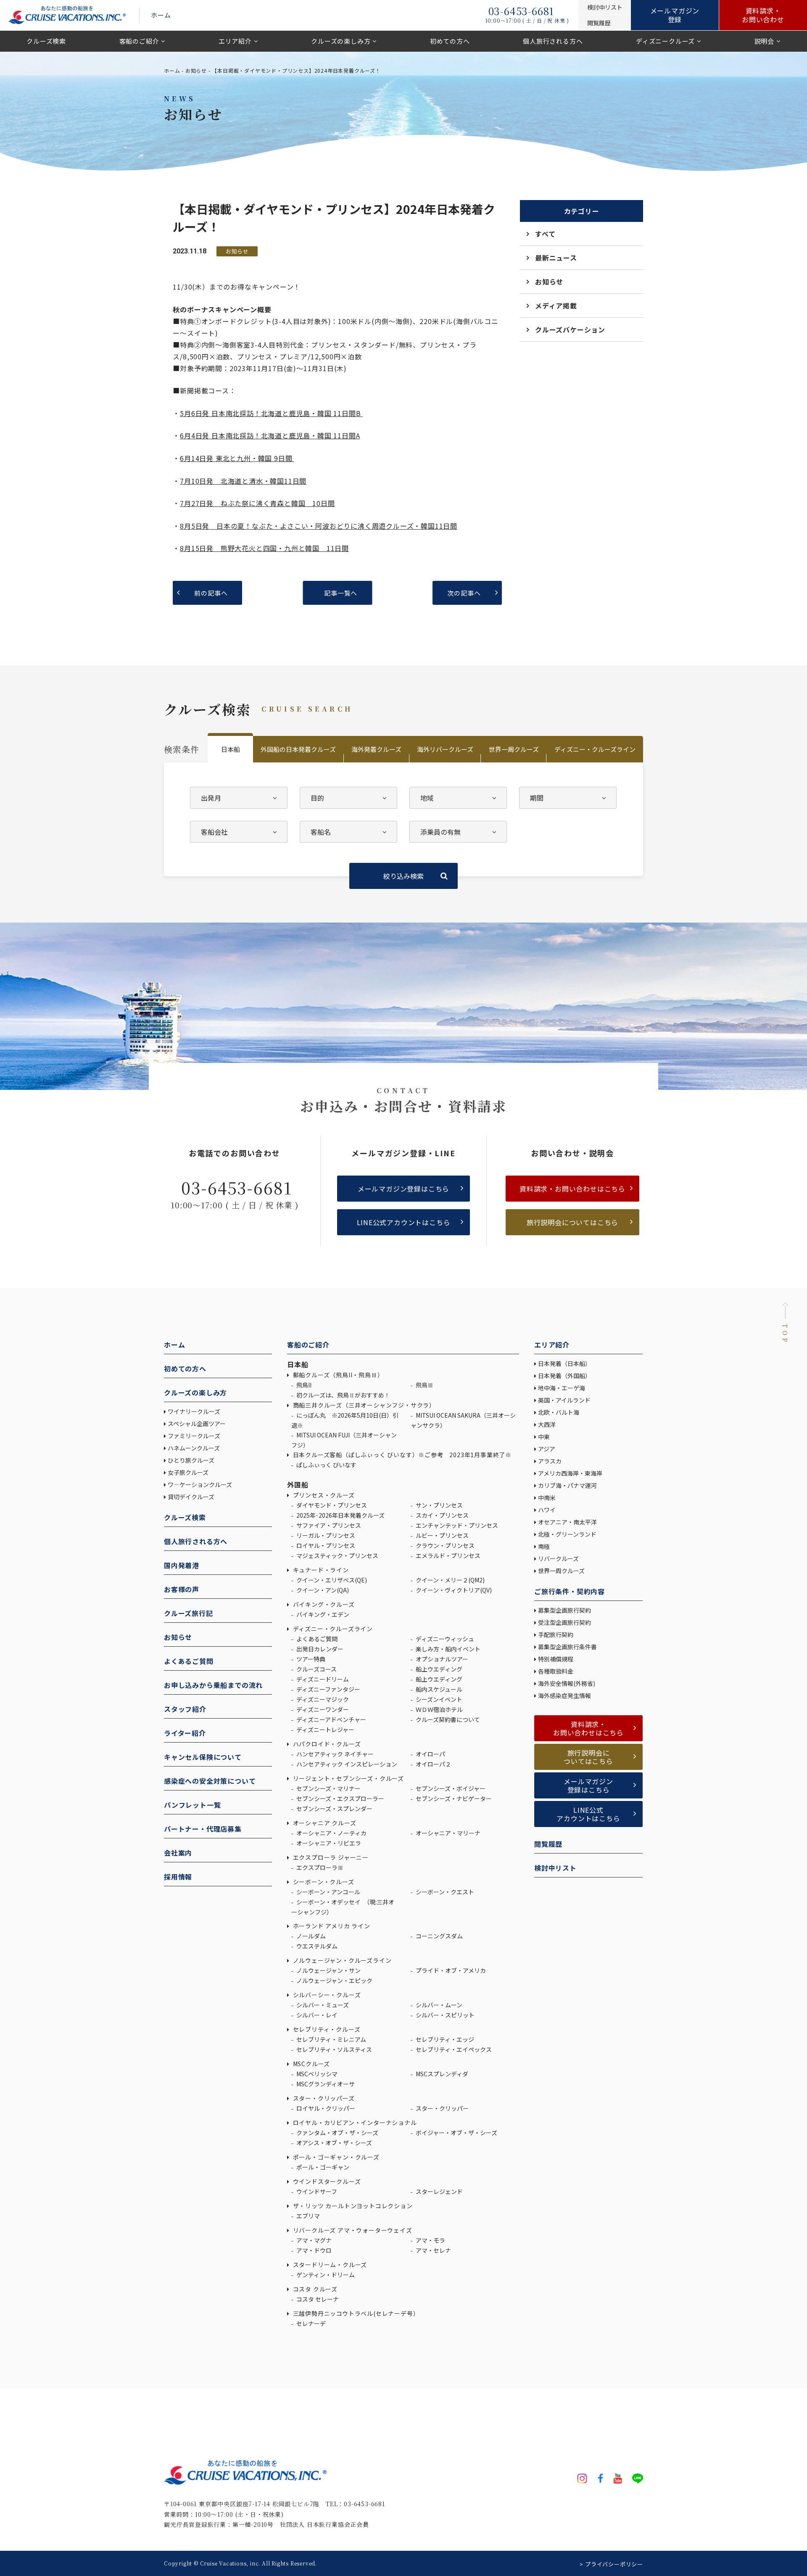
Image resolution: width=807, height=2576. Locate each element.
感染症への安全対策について (210, 1781)
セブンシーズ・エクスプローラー (340, 1798)
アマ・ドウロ (313, 2250)
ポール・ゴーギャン (322, 2167)
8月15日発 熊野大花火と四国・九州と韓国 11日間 (264, 548)
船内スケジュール (438, 1689)
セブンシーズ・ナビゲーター (453, 1798)
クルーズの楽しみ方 (341, 41)
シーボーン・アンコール (328, 1892)
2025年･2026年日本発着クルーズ (340, 1515)
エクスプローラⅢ (319, 1867)
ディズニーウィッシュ (444, 1639)
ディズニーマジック (322, 1699)
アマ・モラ (430, 2240)
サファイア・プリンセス (328, 1525)
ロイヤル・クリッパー (325, 2108)
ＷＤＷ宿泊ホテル (439, 1709)
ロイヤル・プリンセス (325, 1545)
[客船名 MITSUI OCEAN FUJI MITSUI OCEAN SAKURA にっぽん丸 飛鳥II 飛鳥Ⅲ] (348, 832)
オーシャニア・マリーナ (447, 1833)
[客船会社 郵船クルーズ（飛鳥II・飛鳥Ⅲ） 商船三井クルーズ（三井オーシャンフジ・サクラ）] (239, 832)
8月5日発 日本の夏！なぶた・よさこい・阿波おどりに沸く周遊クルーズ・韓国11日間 (319, 526)
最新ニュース (556, 258)
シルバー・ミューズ (322, 2005)
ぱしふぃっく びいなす (326, 1465)
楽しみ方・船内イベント (447, 1649)
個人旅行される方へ (553, 41)
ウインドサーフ (316, 2191)
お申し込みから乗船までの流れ (213, 1685)
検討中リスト (555, 1868)
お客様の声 (182, 1589)
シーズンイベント (438, 1699)
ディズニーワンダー (322, 1709)
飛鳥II (303, 1385)
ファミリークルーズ (194, 1436)
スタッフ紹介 (185, 1709)
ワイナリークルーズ (194, 1411)
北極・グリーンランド (567, 1534)
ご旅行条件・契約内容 (570, 1591)
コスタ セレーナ (317, 2299)
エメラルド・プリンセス (447, 1556)
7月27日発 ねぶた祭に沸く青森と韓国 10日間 (257, 503)
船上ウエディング (438, 1669)
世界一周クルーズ (514, 749)
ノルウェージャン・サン (328, 1970)
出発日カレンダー (319, 1649)
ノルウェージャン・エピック (334, 1980)
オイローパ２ (433, 1764)
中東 (544, 1437)
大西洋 (547, 1424)
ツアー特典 (310, 1659)
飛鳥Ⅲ (424, 1385)
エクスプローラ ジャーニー (330, 1857)
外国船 (298, 1484)
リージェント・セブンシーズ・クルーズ (348, 1778)
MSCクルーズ (311, 2064)
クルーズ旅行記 (189, 1613)
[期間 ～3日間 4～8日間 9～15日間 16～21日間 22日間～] (568, 798)
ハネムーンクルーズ (194, 1448)
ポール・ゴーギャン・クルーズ (335, 2157)
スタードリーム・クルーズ (329, 2265)
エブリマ (307, 2216)
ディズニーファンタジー (328, 1689)
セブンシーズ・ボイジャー (450, 1788)
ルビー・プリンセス (442, 1535)
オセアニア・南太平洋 (567, 1522)
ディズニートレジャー (325, 1730)
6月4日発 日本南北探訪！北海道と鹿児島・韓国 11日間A (270, 435)
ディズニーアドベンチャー (331, 1719)
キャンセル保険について (203, 1757)
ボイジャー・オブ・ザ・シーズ (456, 2133)
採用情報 (178, 1877)
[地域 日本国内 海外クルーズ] (458, 798)
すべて (545, 234)
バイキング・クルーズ (323, 1604)
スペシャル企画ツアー (197, 1424)
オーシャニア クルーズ (324, 1823)
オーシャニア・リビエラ (328, 1843)
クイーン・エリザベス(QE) (331, 1580)
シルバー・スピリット (444, 2015)
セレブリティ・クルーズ (326, 2029)
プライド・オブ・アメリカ (450, 1970)
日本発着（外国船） (564, 1376)
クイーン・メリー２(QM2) (450, 1580)
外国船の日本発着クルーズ (298, 749)
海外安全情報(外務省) (567, 1683)
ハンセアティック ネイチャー (334, 1754)
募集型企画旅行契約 (564, 1610)
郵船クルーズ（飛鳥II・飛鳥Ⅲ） (337, 1375)
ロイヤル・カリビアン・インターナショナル (354, 2122)
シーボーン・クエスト (444, 1892)
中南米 (547, 1498)
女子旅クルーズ (188, 1472)
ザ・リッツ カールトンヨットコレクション (352, 2206)
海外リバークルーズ (445, 749)
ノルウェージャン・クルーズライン (341, 1960)
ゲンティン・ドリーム (325, 2275)
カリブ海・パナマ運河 (567, 1485)
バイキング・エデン (322, 1614)
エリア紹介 (235, 41)
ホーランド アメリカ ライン (331, 1926)
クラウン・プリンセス (444, 1545)
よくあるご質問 (189, 1661)
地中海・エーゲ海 (562, 1388)
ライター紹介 (185, 1733)
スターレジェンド (439, 2191)
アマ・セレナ (433, 2250)
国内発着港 (182, 1565)
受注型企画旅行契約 (564, 1622)
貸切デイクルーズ (191, 1497)
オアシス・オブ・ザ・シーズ (334, 2143)
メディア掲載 (556, 306)
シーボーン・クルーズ (323, 1882)
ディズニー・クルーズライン (595, 749)
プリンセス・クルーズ (323, 1495)
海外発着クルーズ (376, 749)
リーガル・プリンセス (325, 1535)
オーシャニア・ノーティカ (331, 1833)
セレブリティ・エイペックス (453, 2049)
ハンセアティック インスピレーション (346, 1764)
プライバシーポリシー (614, 2564)
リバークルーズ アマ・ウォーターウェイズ (352, 2230)
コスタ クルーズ (314, 2289)
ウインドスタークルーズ (326, 2181)
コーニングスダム (439, 1936)
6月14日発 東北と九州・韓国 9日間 (237, 458)
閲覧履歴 (548, 1844)
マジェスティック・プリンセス (337, 1556)
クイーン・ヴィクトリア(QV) (453, 1590)
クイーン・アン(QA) (322, 1590)
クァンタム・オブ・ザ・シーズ (337, 2133)
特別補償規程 (556, 1659)
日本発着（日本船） (564, 1363)
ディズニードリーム (322, 1679)
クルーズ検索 (46, 41)
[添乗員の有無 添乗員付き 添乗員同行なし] (458, 832)
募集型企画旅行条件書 (567, 1647)
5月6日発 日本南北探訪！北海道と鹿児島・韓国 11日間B (271, 413)
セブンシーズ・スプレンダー (334, 1809)
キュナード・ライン (320, 1570)
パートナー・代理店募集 (203, 1829)
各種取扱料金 (556, 1671)
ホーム (161, 15)
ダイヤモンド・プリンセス (331, 1505)
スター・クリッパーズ (323, 2098)
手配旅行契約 (556, 1635)
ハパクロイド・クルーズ (326, 1744)
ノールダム (310, 1936)
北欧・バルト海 (559, 1412)
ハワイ (547, 1510)
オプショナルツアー (441, 1659)
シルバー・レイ (316, 2015)
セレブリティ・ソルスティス (334, 2049)
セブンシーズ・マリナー (328, 1788)
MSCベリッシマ (316, 2074)
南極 (544, 1546)
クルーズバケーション (570, 330)
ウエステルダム (316, 1946)
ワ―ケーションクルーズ (200, 1484)
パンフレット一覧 (192, 1805)
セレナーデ (310, 2323)
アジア (547, 1449)
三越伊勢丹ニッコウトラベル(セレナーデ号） (355, 2313)
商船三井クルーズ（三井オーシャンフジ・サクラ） (363, 1405)
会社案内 (178, 1853)
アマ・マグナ (313, 2240)
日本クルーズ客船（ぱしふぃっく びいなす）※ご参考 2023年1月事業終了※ (401, 1455)
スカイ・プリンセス (442, 1515)
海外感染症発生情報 (565, 1695)
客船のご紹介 (139, 41)
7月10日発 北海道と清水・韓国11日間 (243, 481)
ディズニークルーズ (665, 41)
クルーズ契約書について (447, 1719)
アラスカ (550, 1461)
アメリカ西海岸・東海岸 (570, 1473)
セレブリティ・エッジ (444, 2039)
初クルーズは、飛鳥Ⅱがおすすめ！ (343, 1395)
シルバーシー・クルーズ (326, 1995)
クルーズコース (316, 1669)
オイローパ (430, 1754)
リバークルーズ (558, 1558)
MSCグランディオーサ (325, 2084)
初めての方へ (450, 41)
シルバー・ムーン (438, 2005)
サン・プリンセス (439, 1505)
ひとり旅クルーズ (191, 1460)
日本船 (231, 749)
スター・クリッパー (442, 2108)
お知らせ (196, 70)
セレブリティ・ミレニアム (331, 2039)
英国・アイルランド (564, 1400)
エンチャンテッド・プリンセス (456, 1525)
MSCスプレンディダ (441, 2074)
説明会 (764, 41)
